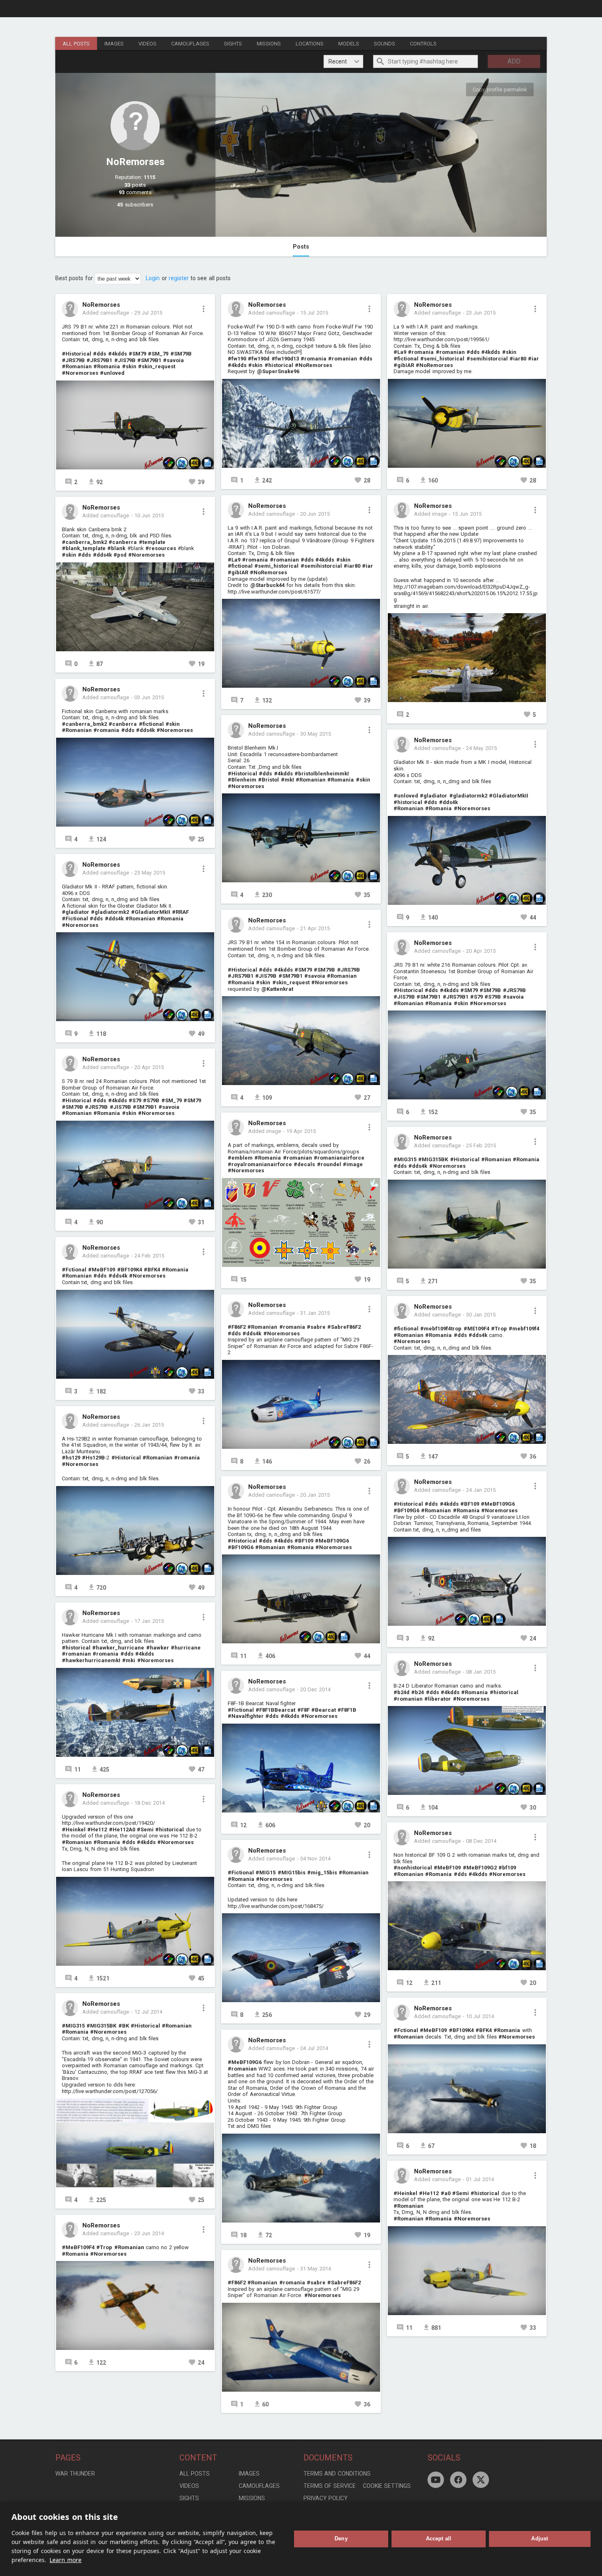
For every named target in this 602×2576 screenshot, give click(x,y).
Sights (233, 44)
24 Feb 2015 (149, 1256)
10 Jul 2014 (480, 2016)
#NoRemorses (313, 365)
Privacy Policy (326, 2498)
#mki (129, 1660)
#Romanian (77, 366)
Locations (310, 44)
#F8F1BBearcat (275, 1710)
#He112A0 (122, 1829)
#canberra (123, 542)
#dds (100, 354)
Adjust (540, 2539)
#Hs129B (93, 1458)
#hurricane (186, 1648)
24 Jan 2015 (481, 1490)
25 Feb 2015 (481, 1145)
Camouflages (190, 44)
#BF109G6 (241, 1547)
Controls (423, 44)
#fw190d (259, 359)
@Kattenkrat (277, 989)
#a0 (446, 2193)
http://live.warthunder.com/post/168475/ (276, 1906)
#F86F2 (237, 1327)
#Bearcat (324, 1710)
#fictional (151, 724)
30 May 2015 (316, 734)
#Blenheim (242, 780)
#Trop (104, 2247)
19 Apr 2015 (301, 1131)
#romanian (76, 1654)
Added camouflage (106, 313)
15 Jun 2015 (467, 514)
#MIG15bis (292, 1873)
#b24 (418, 1692)
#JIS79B (125, 360)
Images (114, 44)
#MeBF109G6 (332, 1541)
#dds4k (102, 555)
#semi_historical (276, 566)
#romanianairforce (339, 1158)
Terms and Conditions (337, 2474)
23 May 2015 (150, 873)
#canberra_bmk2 (84, 542)
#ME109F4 (476, 1329)
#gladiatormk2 (110, 912)
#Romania (107, 366)
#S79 (135, 1100)
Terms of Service (330, 2486)
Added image (265, 1131)
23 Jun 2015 (481, 313)
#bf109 (507, 1868)
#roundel (329, 1164)
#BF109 (304, 1541)
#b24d (402, 1692)
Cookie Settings (387, 2486)
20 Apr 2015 (149, 1067)
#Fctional (74, 1270)
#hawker (158, 1648)
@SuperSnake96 (278, 371)
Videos (147, 44)
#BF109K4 (130, 1270)
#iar (368, 566)
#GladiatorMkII (151, 912)
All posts (76, 44)
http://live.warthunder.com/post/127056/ (110, 2091)
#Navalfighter (246, 1716)
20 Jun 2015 (315, 514)
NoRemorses (101, 305)
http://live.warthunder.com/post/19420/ (108, 1823)
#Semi (145, 1829)
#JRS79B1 (99, 360)
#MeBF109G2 (480, 1868)
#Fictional (75, 919)
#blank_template (84, 548)
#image (353, 1164)
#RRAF (180, 912)
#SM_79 (158, 354)
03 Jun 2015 (149, 697)
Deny (341, 2539)
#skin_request (157, 366)
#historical (76, 1648)
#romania (106, 730)
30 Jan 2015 (481, 1315)
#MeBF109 (102, 1270)
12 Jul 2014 (148, 2012)
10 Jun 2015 (149, 515)
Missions (269, 44)
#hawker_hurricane (118, 1648)
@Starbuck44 (267, 585)
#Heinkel (74, 1829)
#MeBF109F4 (78, 2247)
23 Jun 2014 (149, 2233)
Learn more (66, 2560)
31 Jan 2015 (315, 1313)
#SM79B (181, 354)
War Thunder (75, 2474)
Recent (338, 61)
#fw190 (237, 359)
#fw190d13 (285, 359)
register (179, 278)
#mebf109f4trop (441, 1329)
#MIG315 (73, 2026)
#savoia (173, 360)
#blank (116, 548)
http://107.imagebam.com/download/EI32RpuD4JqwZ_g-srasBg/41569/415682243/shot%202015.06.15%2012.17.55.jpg (466, 593)
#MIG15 (266, 1873)
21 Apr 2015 (315, 928)
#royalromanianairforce (260, 1164)
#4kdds (118, 354)
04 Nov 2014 (315, 1859)
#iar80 (352, 566)
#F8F (303, 1710)
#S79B (151, 1100)
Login (153, 278)
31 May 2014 (316, 2269)
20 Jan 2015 (315, 1495)
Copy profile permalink (500, 89)
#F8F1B (347, 1710)
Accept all (439, 2539)
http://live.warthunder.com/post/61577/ (274, 592)
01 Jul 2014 (480, 2179)
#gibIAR (238, 572)
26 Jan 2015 (149, 1425)
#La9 (234, 560)
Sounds (385, 44)
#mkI (287, 780)
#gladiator (76, 912)
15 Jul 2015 (314, 313)
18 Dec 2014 (149, 1803)
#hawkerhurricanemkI (91, 1660)
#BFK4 (152, 1270)
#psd (120, 555)
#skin (129, 366)
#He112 (97, 1829)
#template (152, 542)
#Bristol (268, 780)
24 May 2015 (481, 748)
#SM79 (137, 354)
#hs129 (71, 1458)
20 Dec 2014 (315, 1689)
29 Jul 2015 (148, 313)
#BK (124, 2026)
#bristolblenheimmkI (322, 774)
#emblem (240, 1158)
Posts (301, 247)
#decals (304, 1164)
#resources (161, 548)
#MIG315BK (101, 2026)
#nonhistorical (413, 1868)
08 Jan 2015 (481, 1672)
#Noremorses (80, 373)
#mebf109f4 (524, 1329)
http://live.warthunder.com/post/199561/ (441, 339)
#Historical (77, 354)
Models (349, 44)
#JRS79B (73, 360)
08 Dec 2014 (481, 1841)
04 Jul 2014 (314, 2048)
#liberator (438, 1699)
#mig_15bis (322, 1873)
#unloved (112, 373)
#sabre (316, 1327)
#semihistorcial (321, 566)
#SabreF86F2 (344, 1327)
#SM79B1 (149, 360)
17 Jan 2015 (149, 1621)
